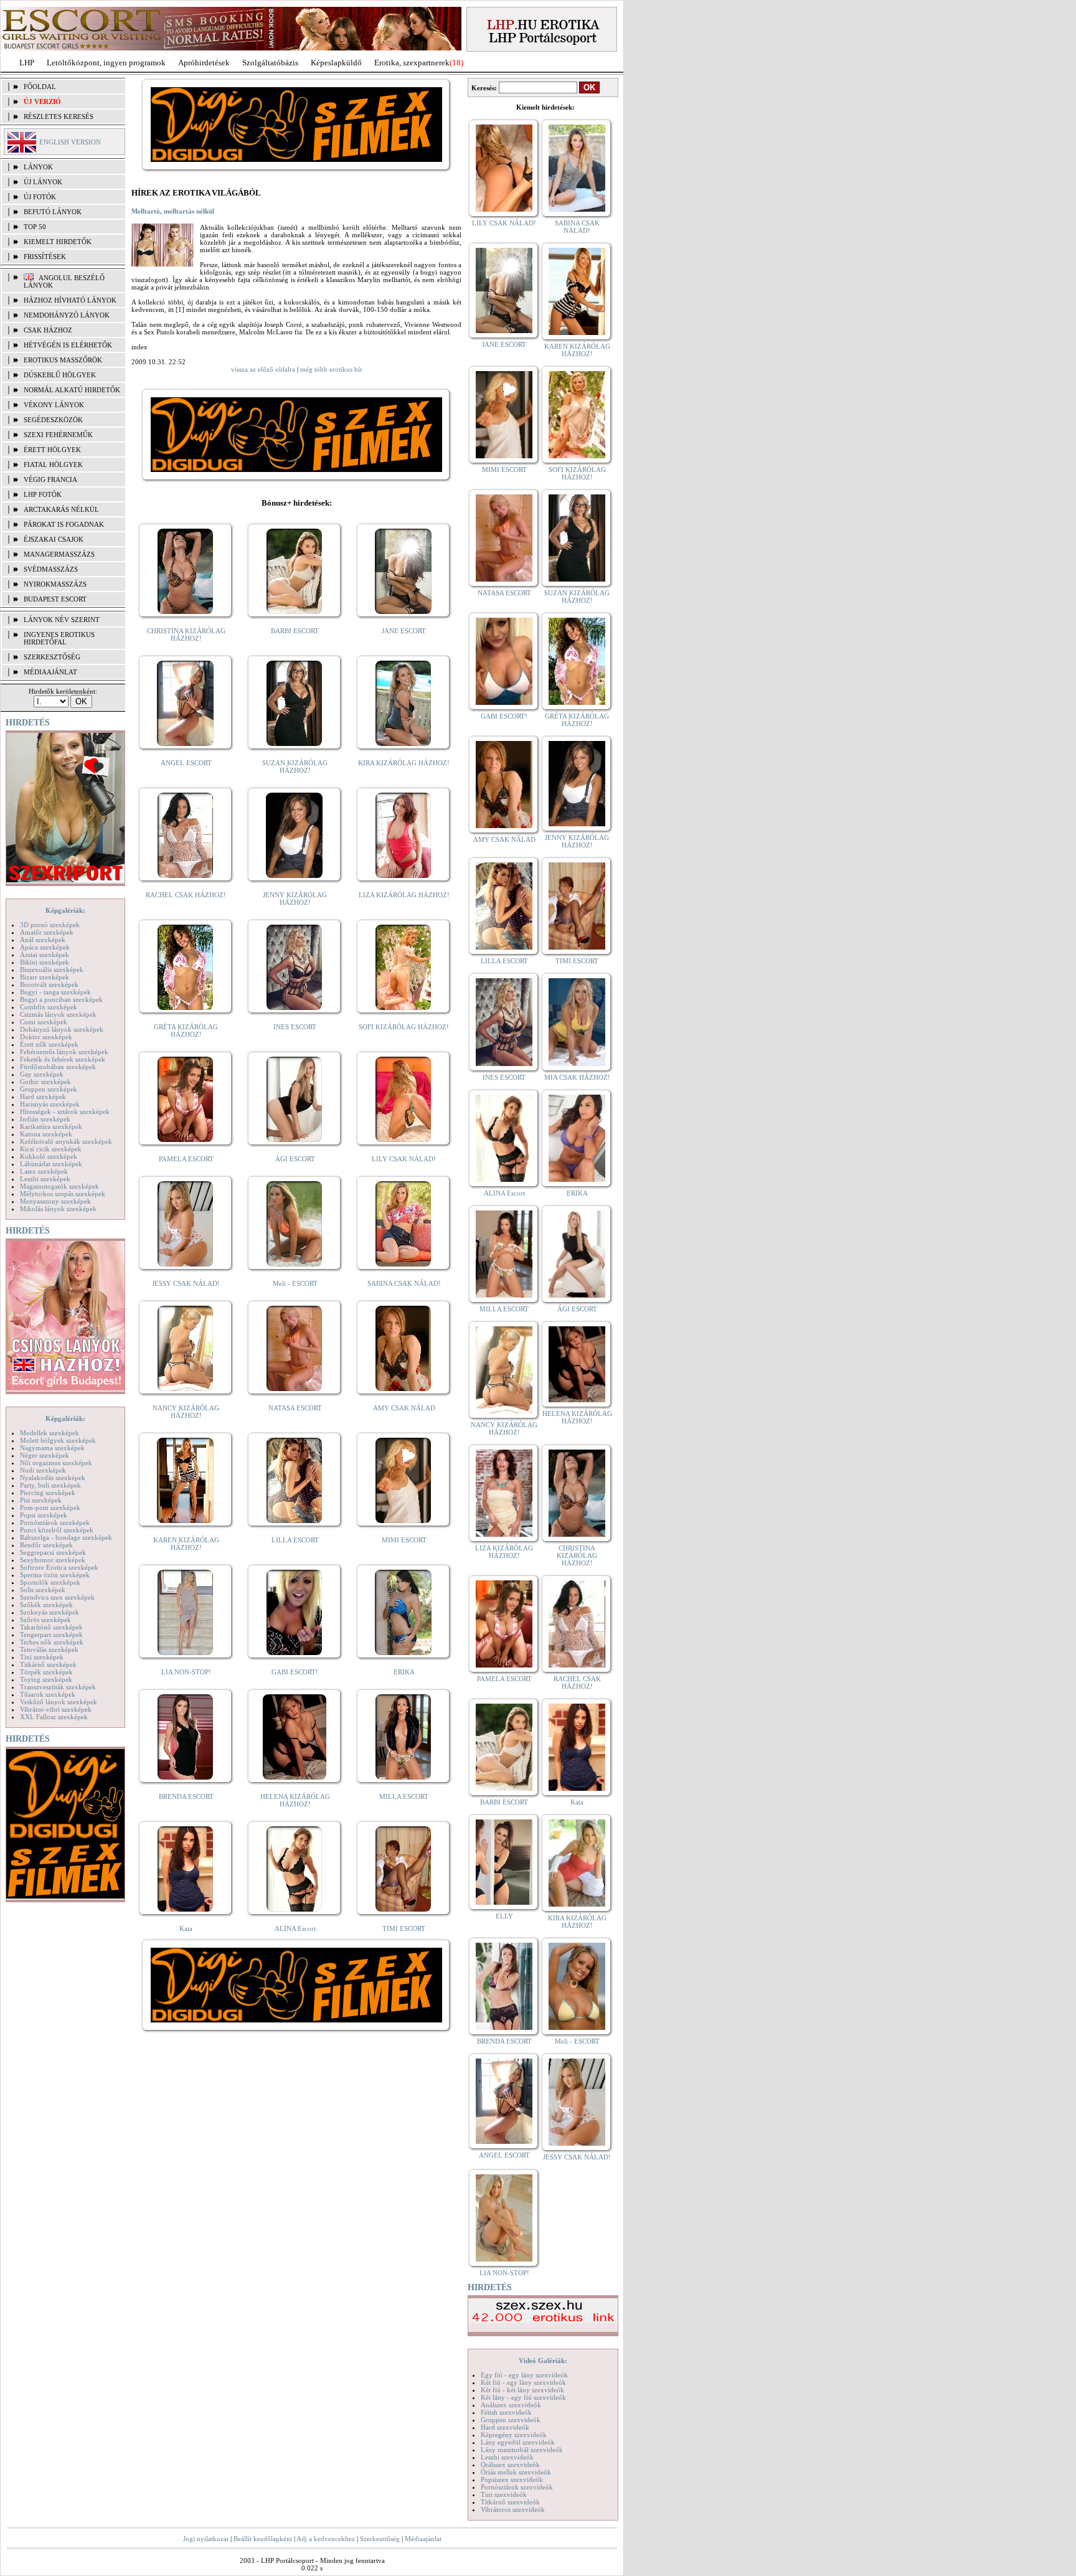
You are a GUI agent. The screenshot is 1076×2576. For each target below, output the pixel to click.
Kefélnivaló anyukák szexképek (66, 1141)
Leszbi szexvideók (507, 2457)
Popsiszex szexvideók (512, 2479)
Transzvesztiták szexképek (58, 1687)
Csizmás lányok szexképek (58, 1014)
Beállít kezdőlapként (263, 2539)
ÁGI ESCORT (295, 1159)
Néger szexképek (45, 1455)
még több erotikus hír (331, 369)
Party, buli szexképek (50, 1485)
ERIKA (404, 1672)
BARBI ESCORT (295, 631)
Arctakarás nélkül (61, 509)
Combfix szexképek (49, 1007)
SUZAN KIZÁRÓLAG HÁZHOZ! (295, 767)
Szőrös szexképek (45, 1620)
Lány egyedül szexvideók (518, 2442)
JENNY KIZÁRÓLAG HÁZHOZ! (295, 899)
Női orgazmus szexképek (56, 1463)
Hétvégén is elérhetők (68, 345)
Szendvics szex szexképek (57, 1597)
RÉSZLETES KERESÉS (59, 116)
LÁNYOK (38, 167)
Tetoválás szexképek (49, 1649)
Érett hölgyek (52, 450)
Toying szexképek (46, 1679)
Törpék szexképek (46, 1672)
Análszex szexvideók (511, 2405)
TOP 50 (35, 227)
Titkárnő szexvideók (510, 2502)
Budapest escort (55, 599)
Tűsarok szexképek (48, 1694)
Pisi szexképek (41, 1500)
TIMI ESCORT (404, 1928)
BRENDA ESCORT (186, 1796)
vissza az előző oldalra (263, 369)
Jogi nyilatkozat (206, 2539)
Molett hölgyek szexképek (58, 1440)
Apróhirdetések (204, 63)
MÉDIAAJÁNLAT (50, 672)
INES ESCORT (295, 1027)
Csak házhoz (48, 330)
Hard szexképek (43, 1097)
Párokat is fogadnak (64, 524)
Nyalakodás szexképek (53, 1478)
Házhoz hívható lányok (70, 300)
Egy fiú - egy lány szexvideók (524, 2375)
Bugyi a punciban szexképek (61, 999)
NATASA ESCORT (295, 1408)
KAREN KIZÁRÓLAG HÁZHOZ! (186, 1544)
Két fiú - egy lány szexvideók (523, 2382)
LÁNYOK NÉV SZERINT (62, 620)
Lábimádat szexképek (51, 1164)
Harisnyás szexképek (50, 1104)
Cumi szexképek (44, 1022)
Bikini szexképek (45, 962)
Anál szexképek (43, 940)
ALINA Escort (295, 1928)
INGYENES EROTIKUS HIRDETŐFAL (59, 638)
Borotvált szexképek (49, 984)
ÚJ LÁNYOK (43, 182)
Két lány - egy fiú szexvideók (523, 2397)
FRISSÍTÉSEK (45, 257)
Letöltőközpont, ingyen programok (106, 63)
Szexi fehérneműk (58, 435)
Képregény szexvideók (514, 2435)
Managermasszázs (59, 554)
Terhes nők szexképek (52, 1642)
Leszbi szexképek (45, 1179)
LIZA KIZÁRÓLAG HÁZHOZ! (404, 895)
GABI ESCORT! (295, 1672)
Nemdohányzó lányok (67, 315)
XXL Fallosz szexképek (54, 1717)
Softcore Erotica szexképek (59, 1567)
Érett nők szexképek (49, 1044)
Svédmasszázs (51, 569)
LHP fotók (43, 494)
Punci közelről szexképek (57, 1530)
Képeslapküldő (336, 63)
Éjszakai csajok (54, 539)
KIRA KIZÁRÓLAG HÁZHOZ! (404, 763)
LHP (27, 63)
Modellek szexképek (50, 1433)
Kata (186, 1928)
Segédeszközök (53, 420)
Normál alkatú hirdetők (72, 390)
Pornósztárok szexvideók (517, 2487)
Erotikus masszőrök (63, 360)
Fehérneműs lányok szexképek (64, 1052)
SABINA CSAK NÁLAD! (404, 1283)
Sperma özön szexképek (55, 1575)
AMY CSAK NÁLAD (404, 1408)
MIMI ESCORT (404, 1540)
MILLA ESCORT (404, 1796)
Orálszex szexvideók (510, 2465)
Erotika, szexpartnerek (412, 63)
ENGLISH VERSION (70, 142)
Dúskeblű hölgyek (60, 375)
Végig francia (50, 479)
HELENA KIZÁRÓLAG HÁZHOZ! (295, 1800)
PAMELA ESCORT (186, 1159)
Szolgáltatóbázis (270, 63)
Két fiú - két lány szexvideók (522, 2390)
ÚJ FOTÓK (40, 197)
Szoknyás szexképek (50, 1612)
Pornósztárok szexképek (55, 1522)
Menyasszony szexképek (55, 1201)
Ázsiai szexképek (45, 955)
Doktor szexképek (46, 1037)
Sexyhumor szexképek (53, 1560)
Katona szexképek (46, 1134)
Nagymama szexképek (52, 1448)
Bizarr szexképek (45, 977)
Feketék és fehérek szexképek (63, 1059)
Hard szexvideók (505, 2427)
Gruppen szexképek (49, 1089)
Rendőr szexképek (46, 1545)
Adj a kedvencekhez (326, 2539)
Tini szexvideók (504, 2494)
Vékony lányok (54, 405)
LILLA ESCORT (295, 1540)
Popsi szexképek (44, 1515)
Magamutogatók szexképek (59, 1186)
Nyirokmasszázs (55, 584)
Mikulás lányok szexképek (58, 1209)
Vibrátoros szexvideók (513, 2509)
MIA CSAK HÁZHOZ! (577, 1077)
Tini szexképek (42, 1657)
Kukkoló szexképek (49, 1156)
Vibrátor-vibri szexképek (56, 1709)
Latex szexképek (44, 1171)
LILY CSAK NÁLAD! (404, 1159)
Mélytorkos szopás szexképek (63, 1194)
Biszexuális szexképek (52, 970)
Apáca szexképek (45, 947)
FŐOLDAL (40, 87)
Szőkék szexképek (46, 1605)
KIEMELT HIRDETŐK (58, 242)
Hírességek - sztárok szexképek (65, 1111)
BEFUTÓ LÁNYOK (53, 212)
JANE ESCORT (404, 631)
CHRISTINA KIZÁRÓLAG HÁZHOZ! (186, 635)
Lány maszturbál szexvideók (522, 2450)
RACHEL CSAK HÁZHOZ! (186, 895)
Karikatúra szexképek (51, 1126)
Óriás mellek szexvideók (516, 2472)
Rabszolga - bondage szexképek (66, 1537)
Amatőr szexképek (47, 932)
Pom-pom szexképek (50, 1507)
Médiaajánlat (423, 2539)
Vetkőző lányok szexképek (59, 1702)
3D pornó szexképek (50, 925)
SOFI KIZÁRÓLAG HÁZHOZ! (404, 1027)
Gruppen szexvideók (511, 2420)
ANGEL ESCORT (186, 763)
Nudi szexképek (43, 1470)
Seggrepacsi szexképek (53, 1552)
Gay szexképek (42, 1074)
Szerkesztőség (380, 2539)
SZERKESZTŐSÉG (52, 657)
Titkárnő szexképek (48, 1664)
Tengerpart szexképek (51, 1635)
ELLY (504, 1916)
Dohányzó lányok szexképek (62, 1029)
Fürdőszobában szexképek (58, 1067)
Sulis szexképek (43, 1590)
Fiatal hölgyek (53, 465)
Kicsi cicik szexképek (51, 1149)
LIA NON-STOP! (186, 1672)
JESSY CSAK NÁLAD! (186, 1283)
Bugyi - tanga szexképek (55, 992)
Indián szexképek (45, 1119)
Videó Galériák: (543, 2361)
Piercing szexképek (48, 1493)
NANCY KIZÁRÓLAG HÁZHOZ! (186, 1412)
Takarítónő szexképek (51, 1627)
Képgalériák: (65, 910)
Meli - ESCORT (295, 1283)
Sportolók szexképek (50, 1582)
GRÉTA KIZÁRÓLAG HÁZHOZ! (186, 1031)
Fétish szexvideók (506, 2412)
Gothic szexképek (45, 1082)
